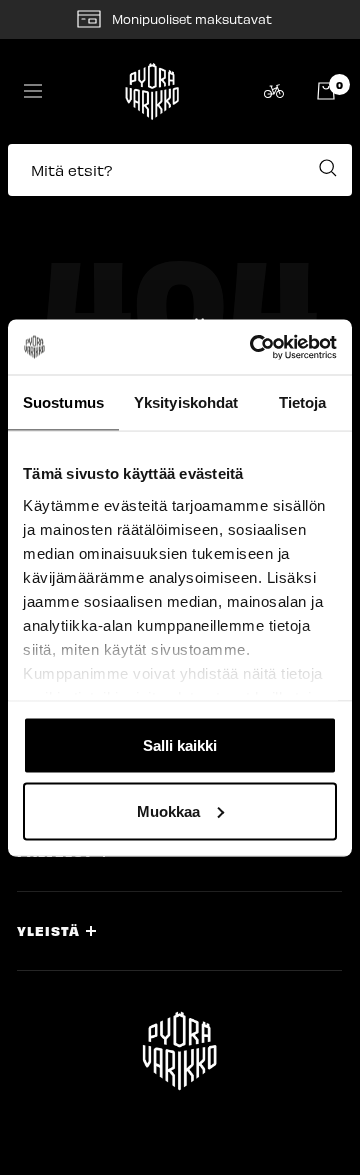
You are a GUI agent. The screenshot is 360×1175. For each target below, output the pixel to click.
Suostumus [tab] (63, 402)
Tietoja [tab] (303, 402)
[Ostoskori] (326, 91)
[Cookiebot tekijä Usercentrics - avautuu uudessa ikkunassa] (254, 347)
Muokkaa (168, 810)
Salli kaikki (180, 745)
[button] (180, 180)
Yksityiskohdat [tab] (186, 402)
